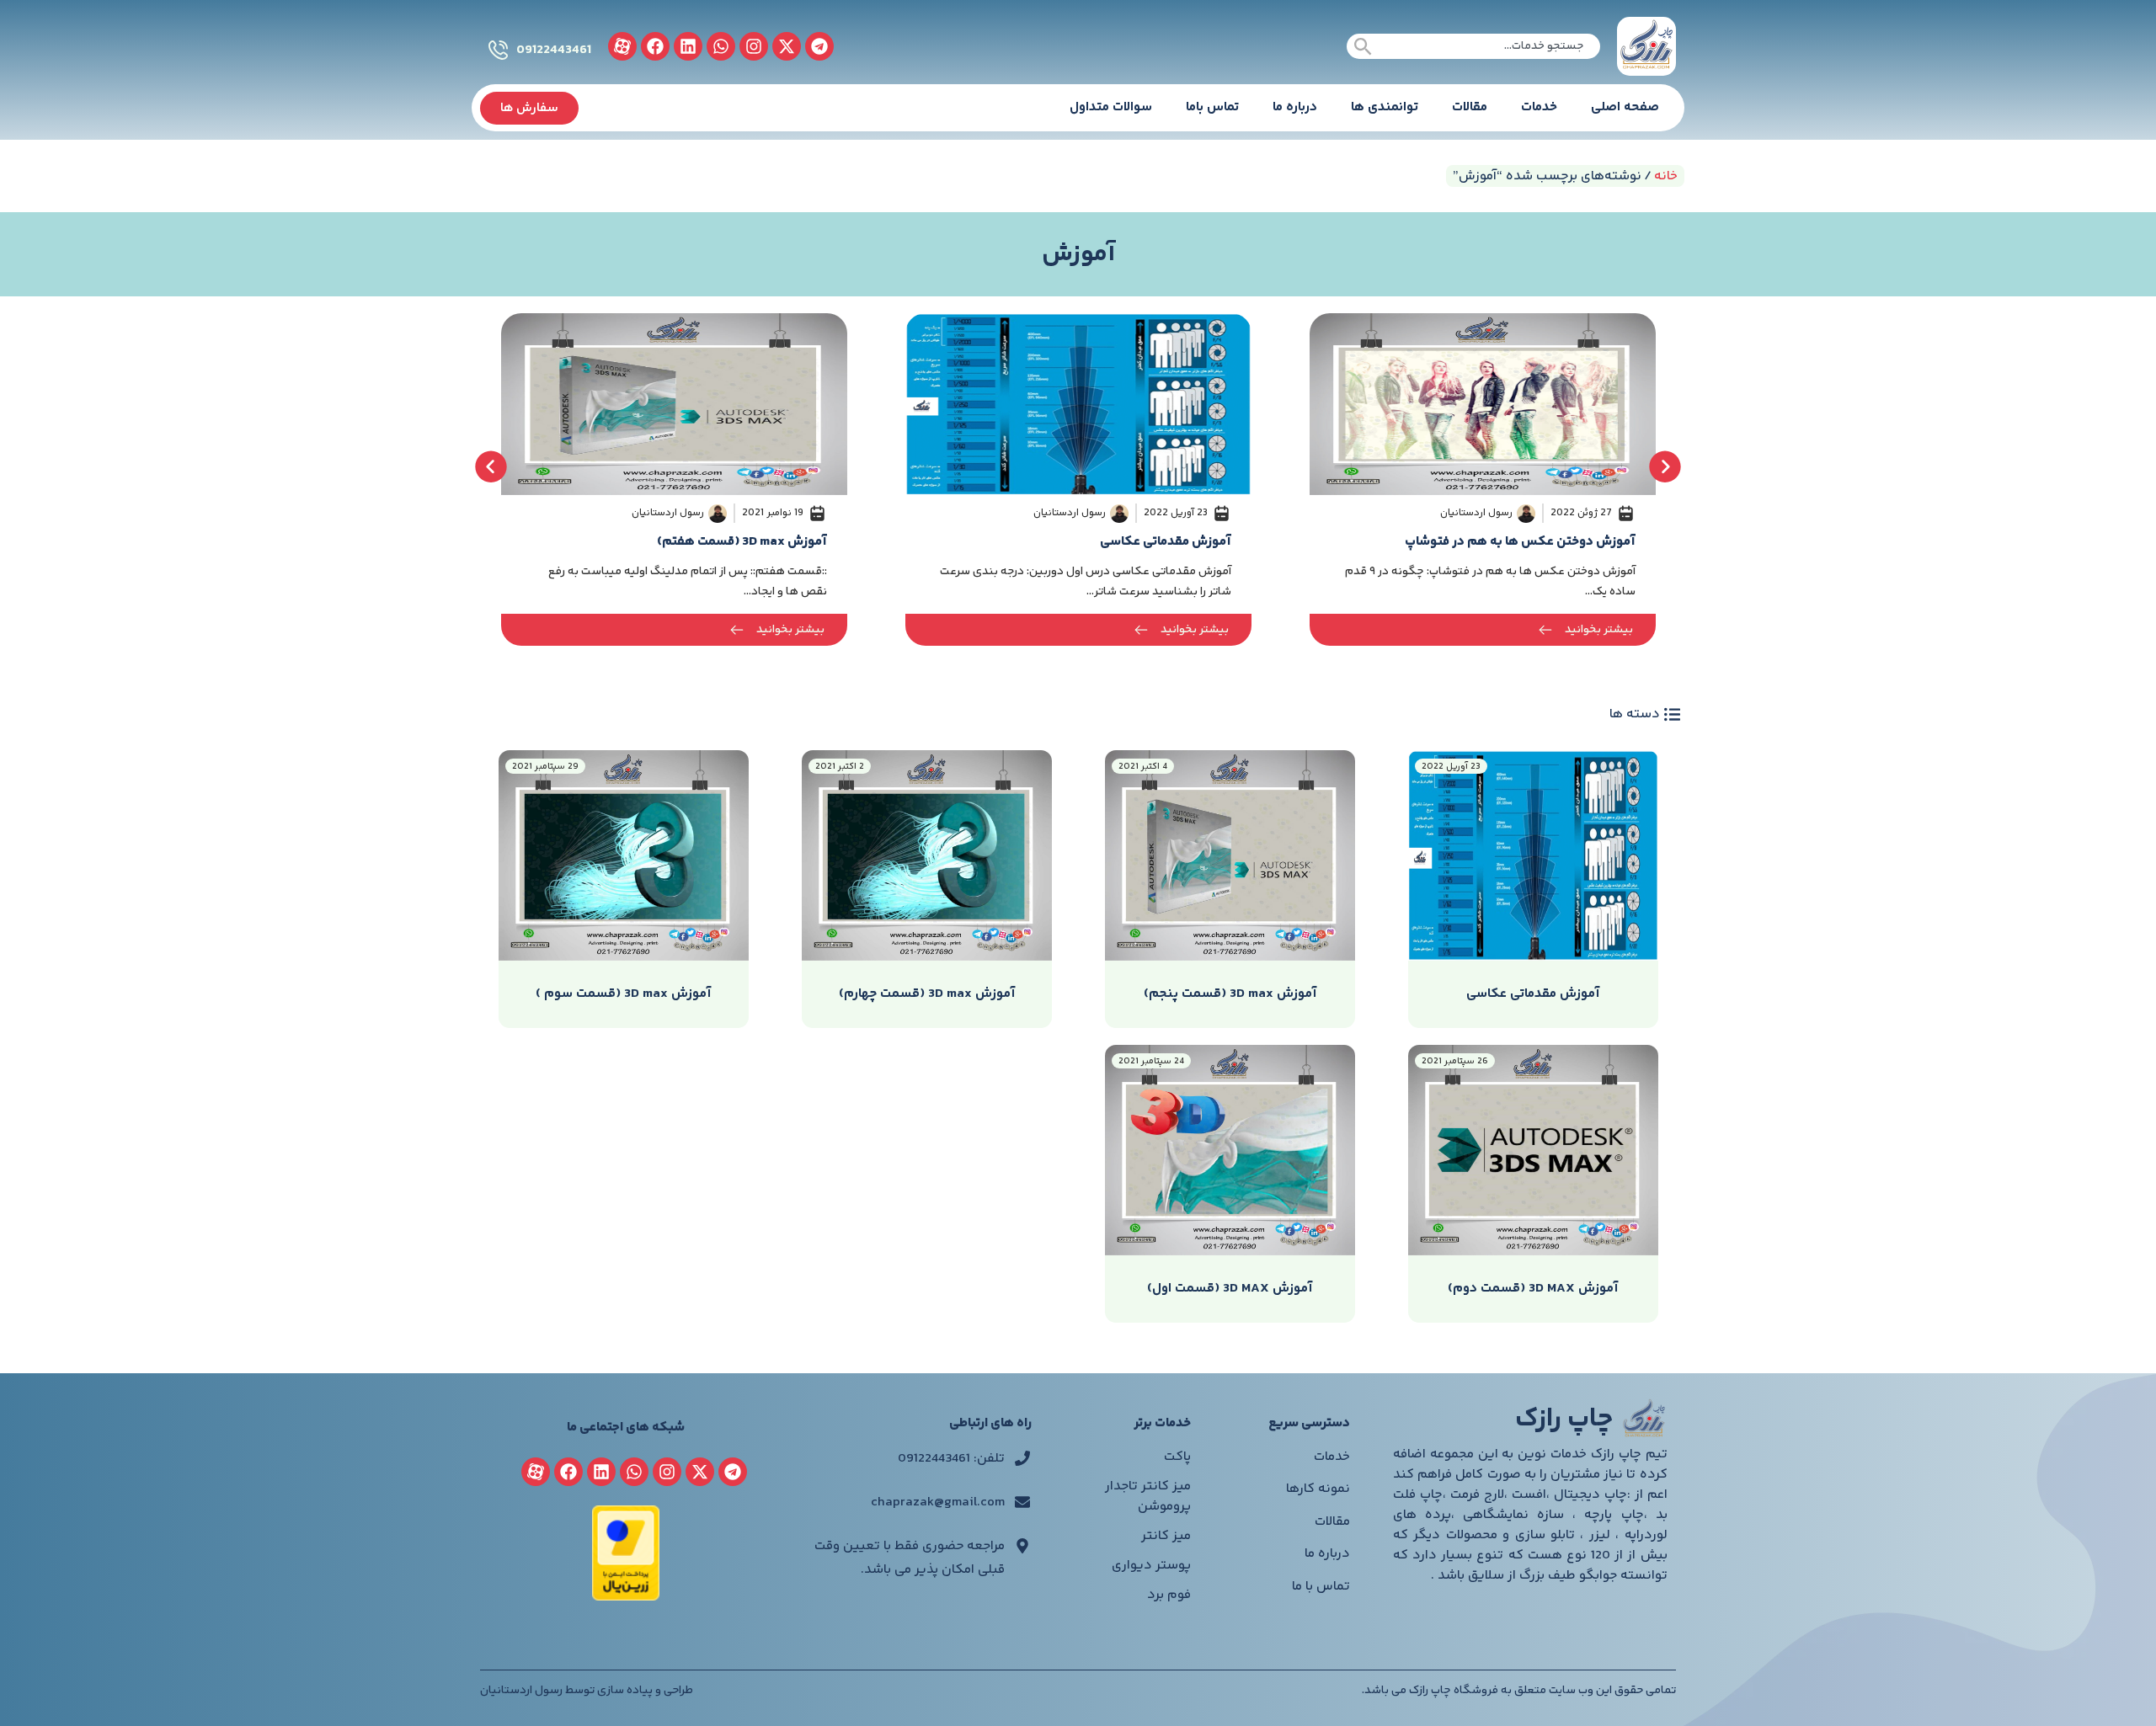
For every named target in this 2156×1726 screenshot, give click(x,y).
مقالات (1470, 107)
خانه (1666, 176)
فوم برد (1169, 1595)
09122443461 (554, 50)
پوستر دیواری (1151, 1566)
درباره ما (1295, 107)
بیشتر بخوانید (1599, 630)
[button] (491, 466)
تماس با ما (1321, 1587)
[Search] (1363, 46)
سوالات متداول (1111, 107)
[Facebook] (655, 46)
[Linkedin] (688, 46)
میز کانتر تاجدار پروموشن (1148, 1497)
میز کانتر (1166, 1536)
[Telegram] (819, 46)
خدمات (1539, 107)
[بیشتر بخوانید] (1545, 630)
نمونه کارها (1318, 1489)
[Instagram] (754, 46)
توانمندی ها (1385, 107)
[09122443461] (498, 50)
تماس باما (1212, 107)
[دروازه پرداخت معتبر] (626, 1598)
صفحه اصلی (1625, 107)
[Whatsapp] (721, 46)
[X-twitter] (787, 46)
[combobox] (1473, 46)
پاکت (1177, 1457)
